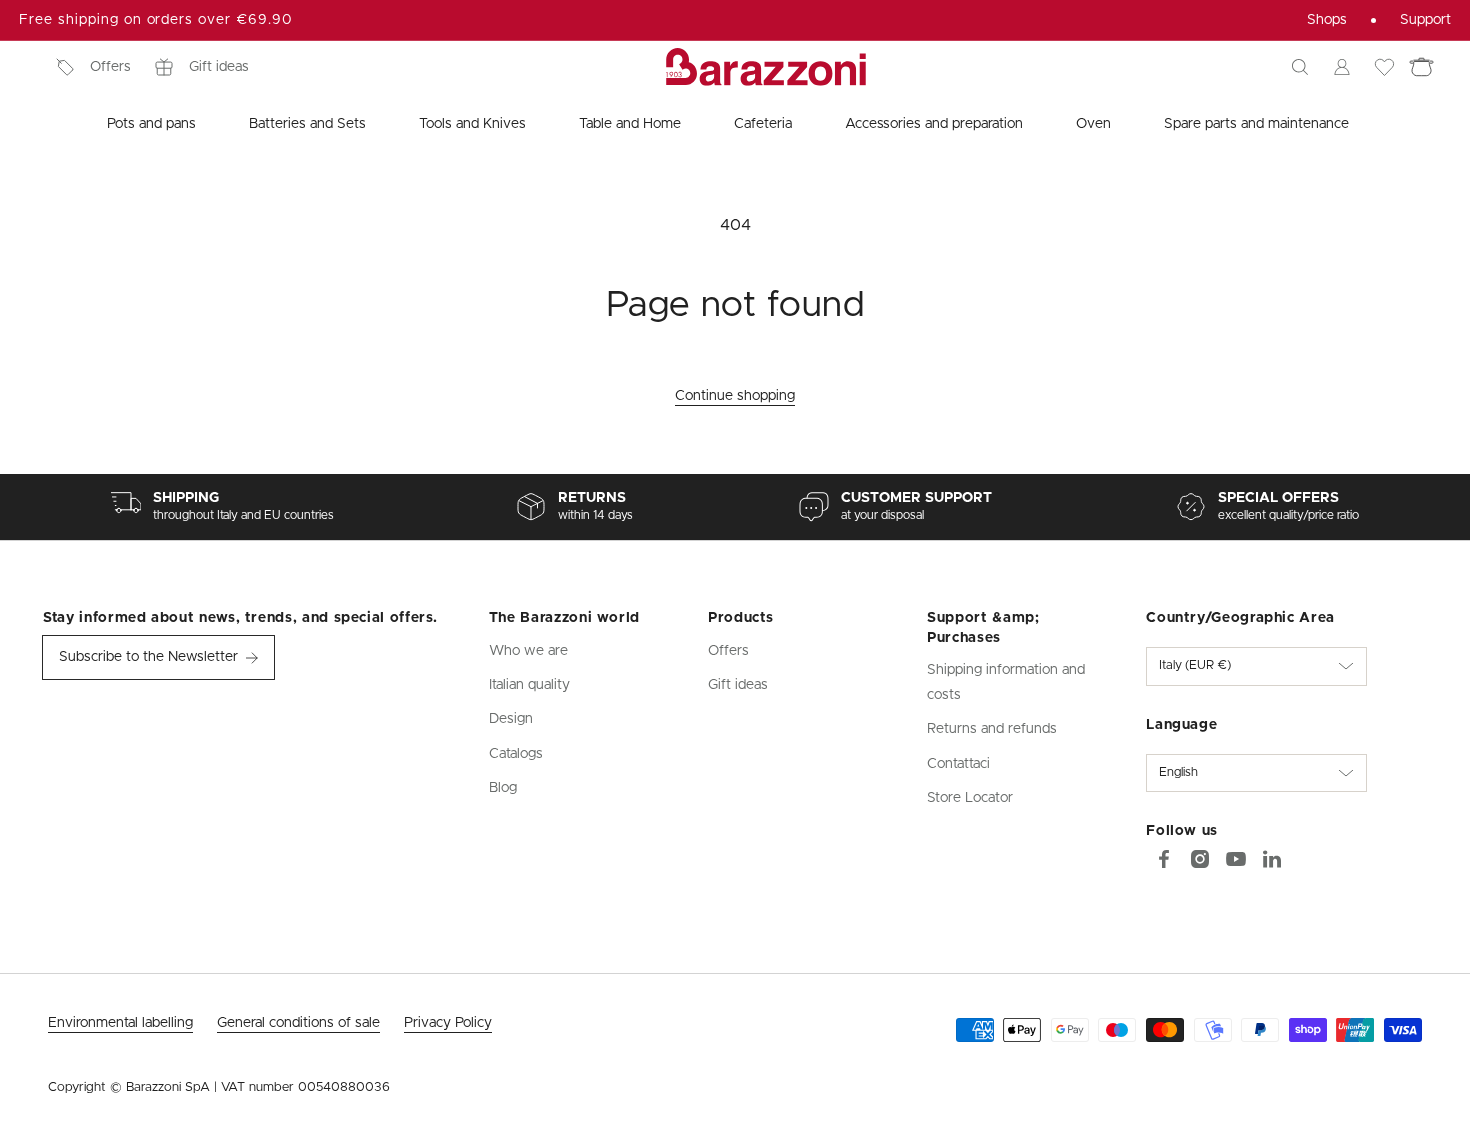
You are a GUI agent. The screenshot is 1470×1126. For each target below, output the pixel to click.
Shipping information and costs (1006, 682)
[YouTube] (1236, 859)
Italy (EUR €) (1195, 665)
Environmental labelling (120, 1023)
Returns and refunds (992, 729)
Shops (1327, 20)
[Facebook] (1164, 859)
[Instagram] (1200, 859)
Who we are (528, 651)
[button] (1300, 67)
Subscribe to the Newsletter (148, 657)
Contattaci (958, 764)
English (1178, 772)
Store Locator (970, 798)
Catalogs (516, 754)
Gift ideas (219, 67)
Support (1425, 20)
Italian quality (529, 685)
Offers (110, 67)
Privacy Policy (448, 1023)
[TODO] (1272, 859)
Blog (503, 788)
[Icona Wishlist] (1384, 67)
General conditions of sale (298, 1023)
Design (511, 719)
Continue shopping (735, 396)
